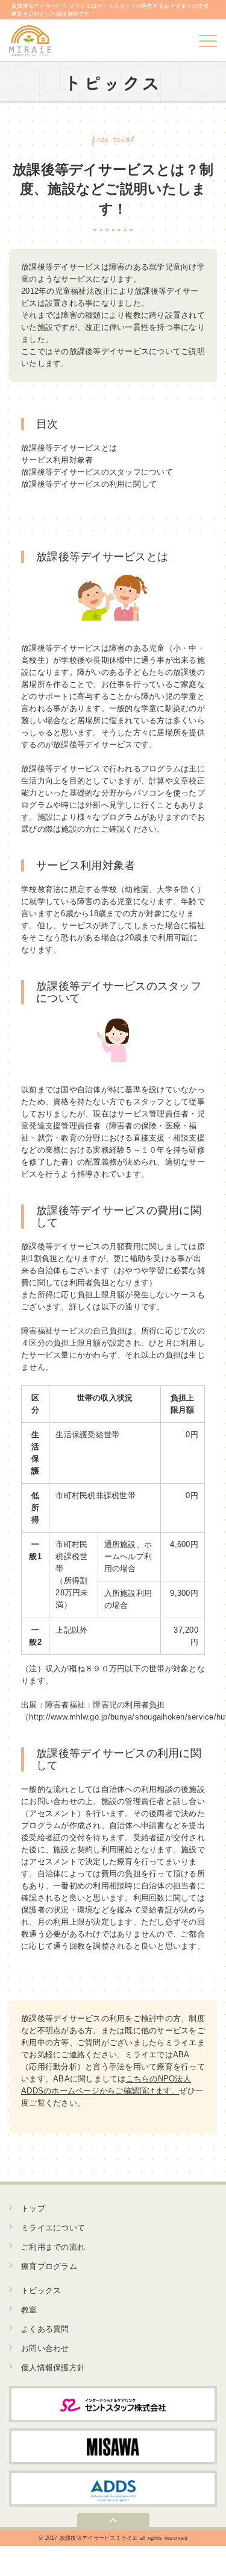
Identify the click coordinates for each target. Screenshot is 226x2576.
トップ (33, 2208)
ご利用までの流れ (53, 2247)
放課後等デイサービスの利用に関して (89, 484)
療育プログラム (49, 2266)
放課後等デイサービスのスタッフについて (97, 472)
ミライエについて (53, 2228)
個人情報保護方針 (53, 2368)
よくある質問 (45, 2329)
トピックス (41, 2290)
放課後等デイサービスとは (69, 448)
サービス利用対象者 (57, 460)
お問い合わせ (45, 2348)
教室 (29, 2310)
